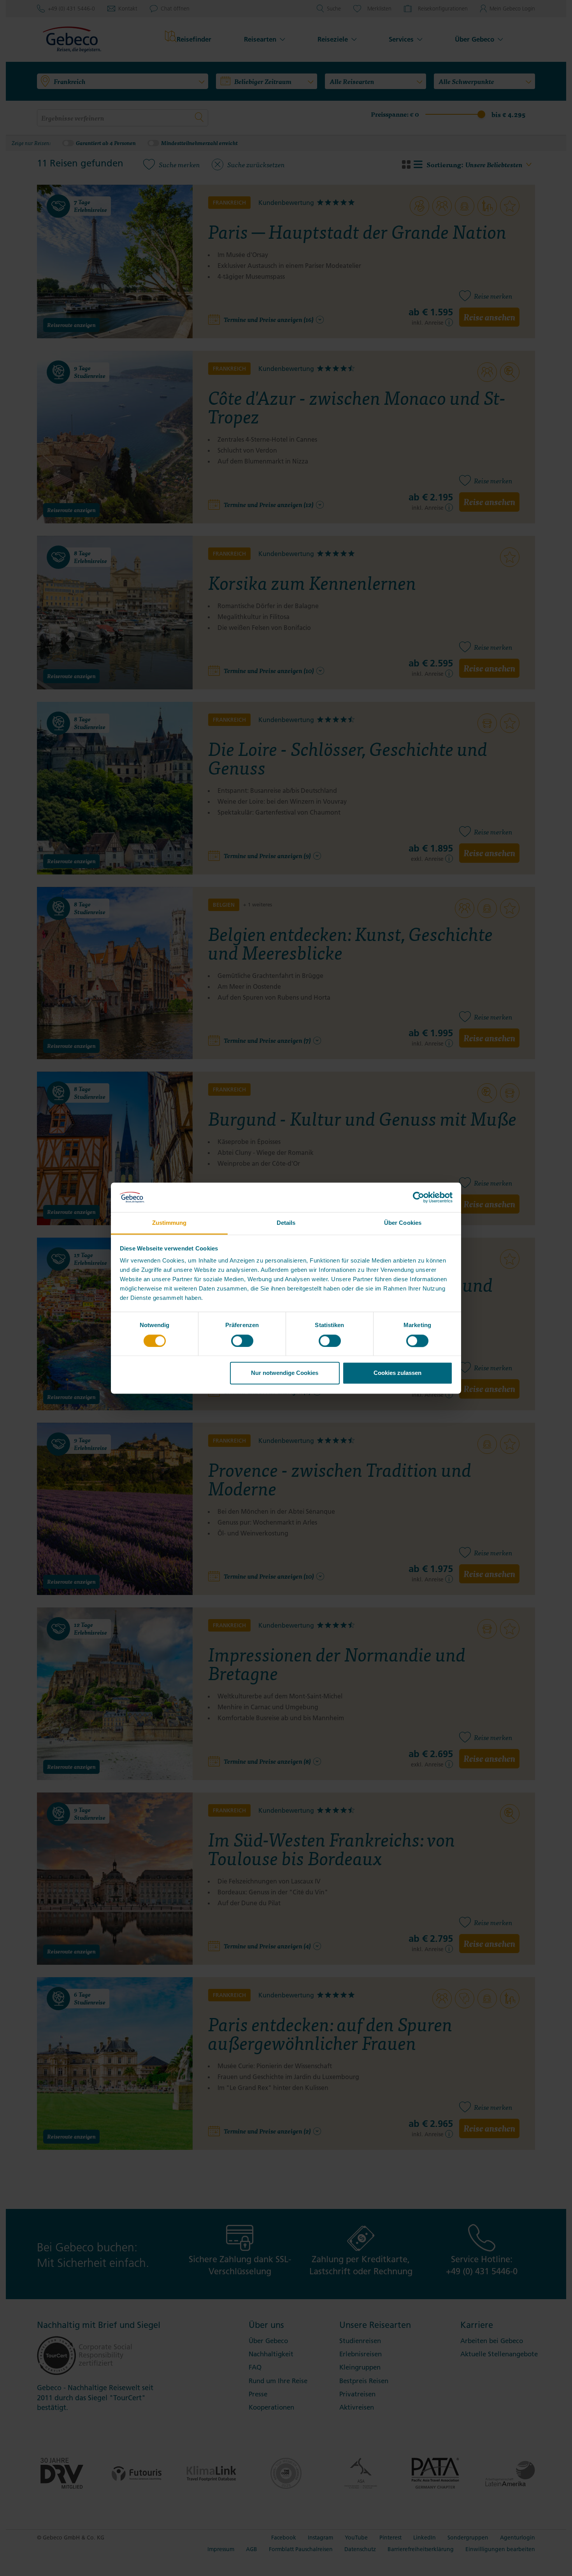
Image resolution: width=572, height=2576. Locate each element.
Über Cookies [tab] (403, 1223)
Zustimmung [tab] (169, 1223)
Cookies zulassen (397, 1373)
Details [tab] (286, 1223)
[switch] (242, 1341)
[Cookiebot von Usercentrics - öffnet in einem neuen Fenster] (418, 1197)
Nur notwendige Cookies (285, 1373)
